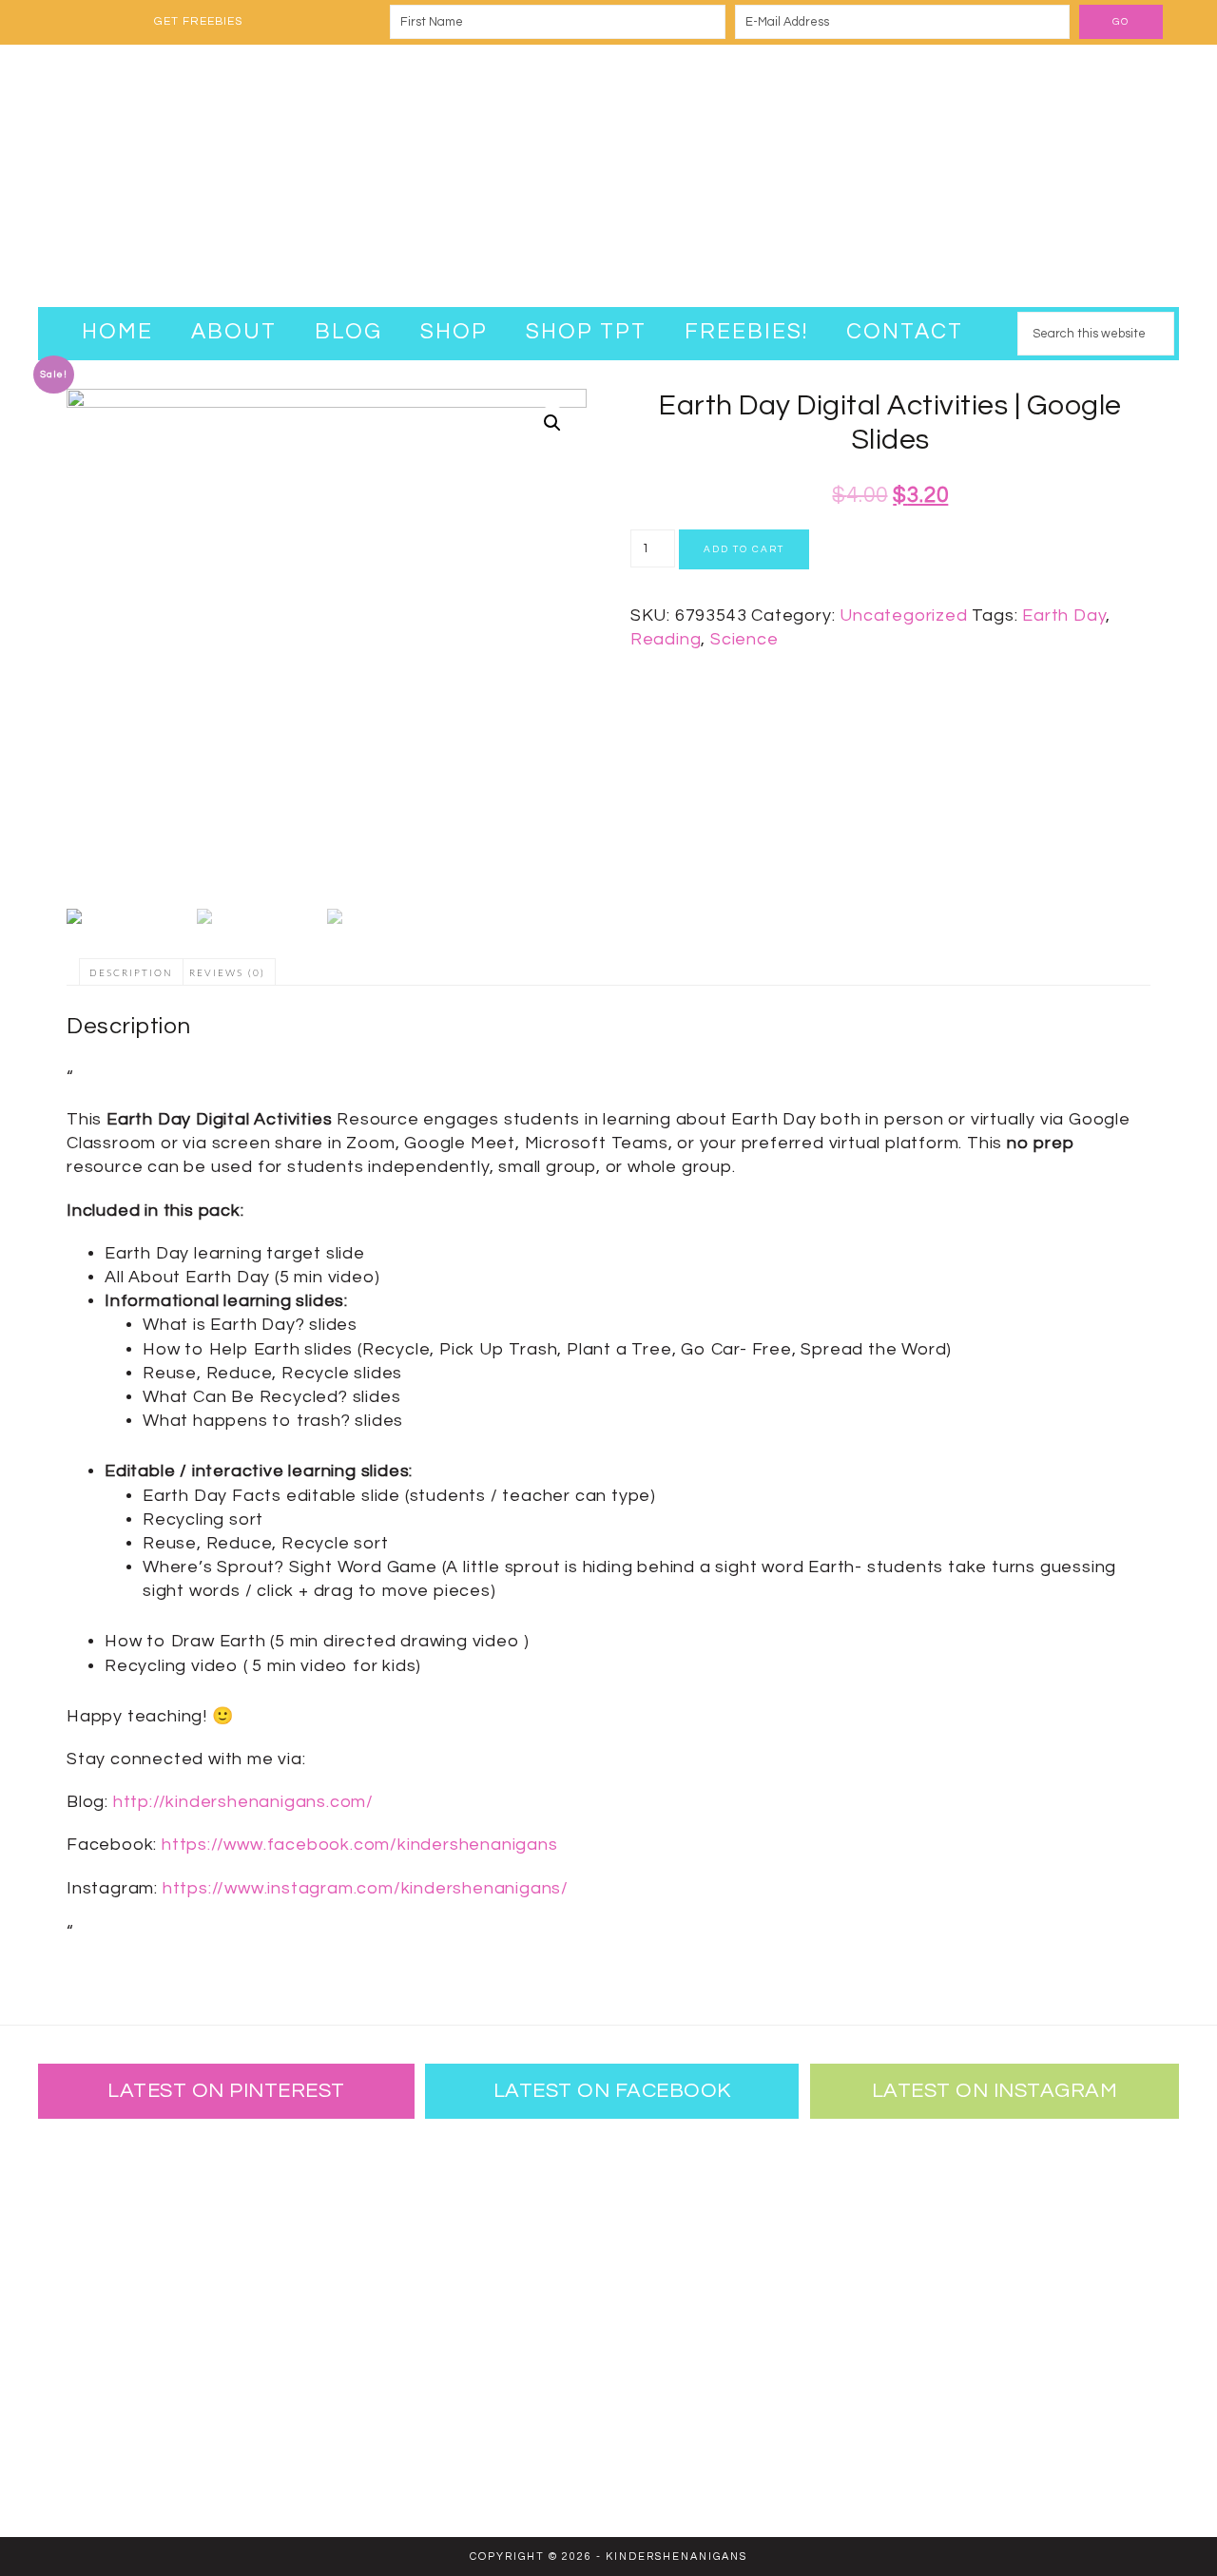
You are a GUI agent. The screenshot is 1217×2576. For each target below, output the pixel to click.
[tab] (131, 972)
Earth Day (1064, 615)
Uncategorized (903, 615)
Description (131, 973)
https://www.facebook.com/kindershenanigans (360, 1845)
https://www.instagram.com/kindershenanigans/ (366, 1888)
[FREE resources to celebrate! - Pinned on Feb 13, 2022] (100, 2437)
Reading (666, 639)
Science (744, 639)
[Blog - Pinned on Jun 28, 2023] (100, 2190)
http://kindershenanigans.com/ (243, 1802)
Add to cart (744, 549)
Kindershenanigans (608, 176)
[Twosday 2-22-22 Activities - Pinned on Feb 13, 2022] (223, 2437)
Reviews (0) (227, 973)
